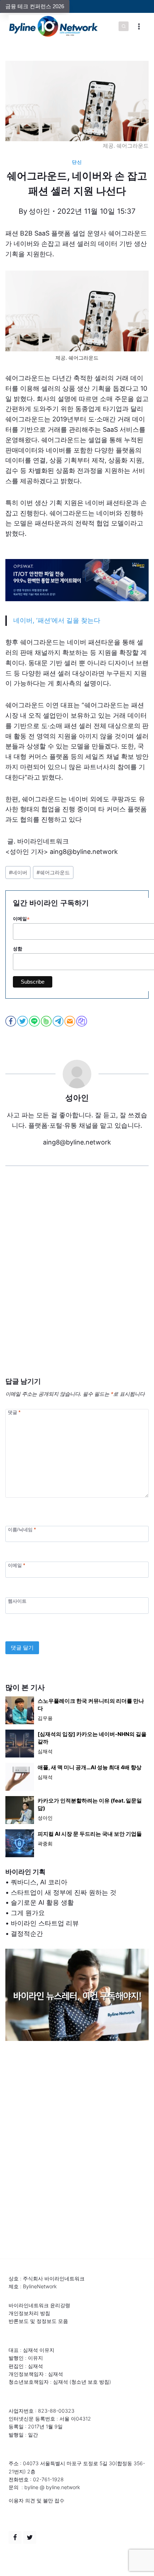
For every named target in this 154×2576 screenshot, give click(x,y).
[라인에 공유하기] (35, 1021)
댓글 (14, 1412)
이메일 (16, 1565)
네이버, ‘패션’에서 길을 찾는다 (57, 620)
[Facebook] (15, 2537)
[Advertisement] (77, 1282)
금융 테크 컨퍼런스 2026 (35, 6)
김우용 (45, 1718)
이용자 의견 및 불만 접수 (37, 2500)
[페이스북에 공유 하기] (11, 1021)
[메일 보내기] (70, 1021)
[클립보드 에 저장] (82, 1021)
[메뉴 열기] (139, 26)
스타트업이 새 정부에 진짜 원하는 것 (64, 1892)
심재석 (45, 1751)
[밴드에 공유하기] (47, 1021)
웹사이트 (17, 1601)
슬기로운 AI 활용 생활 (42, 1902)
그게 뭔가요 (28, 1913)
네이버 (18, 872)
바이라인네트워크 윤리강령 (39, 2305)
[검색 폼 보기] (124, 26)
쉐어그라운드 (53, 872)
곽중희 (45, 1843)
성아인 (39, 211)
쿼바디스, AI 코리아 (39, 1882)
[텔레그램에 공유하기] (59, 1021)
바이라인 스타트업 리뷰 (45, 1923)
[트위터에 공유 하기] (23, 1021)
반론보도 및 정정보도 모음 (38, 2321)
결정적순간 (27, 1934)
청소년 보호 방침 (90, 2382)
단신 (77, 162)
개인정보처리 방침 (29, 2313)
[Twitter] (30, 2537)
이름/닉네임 (22, 1529)
